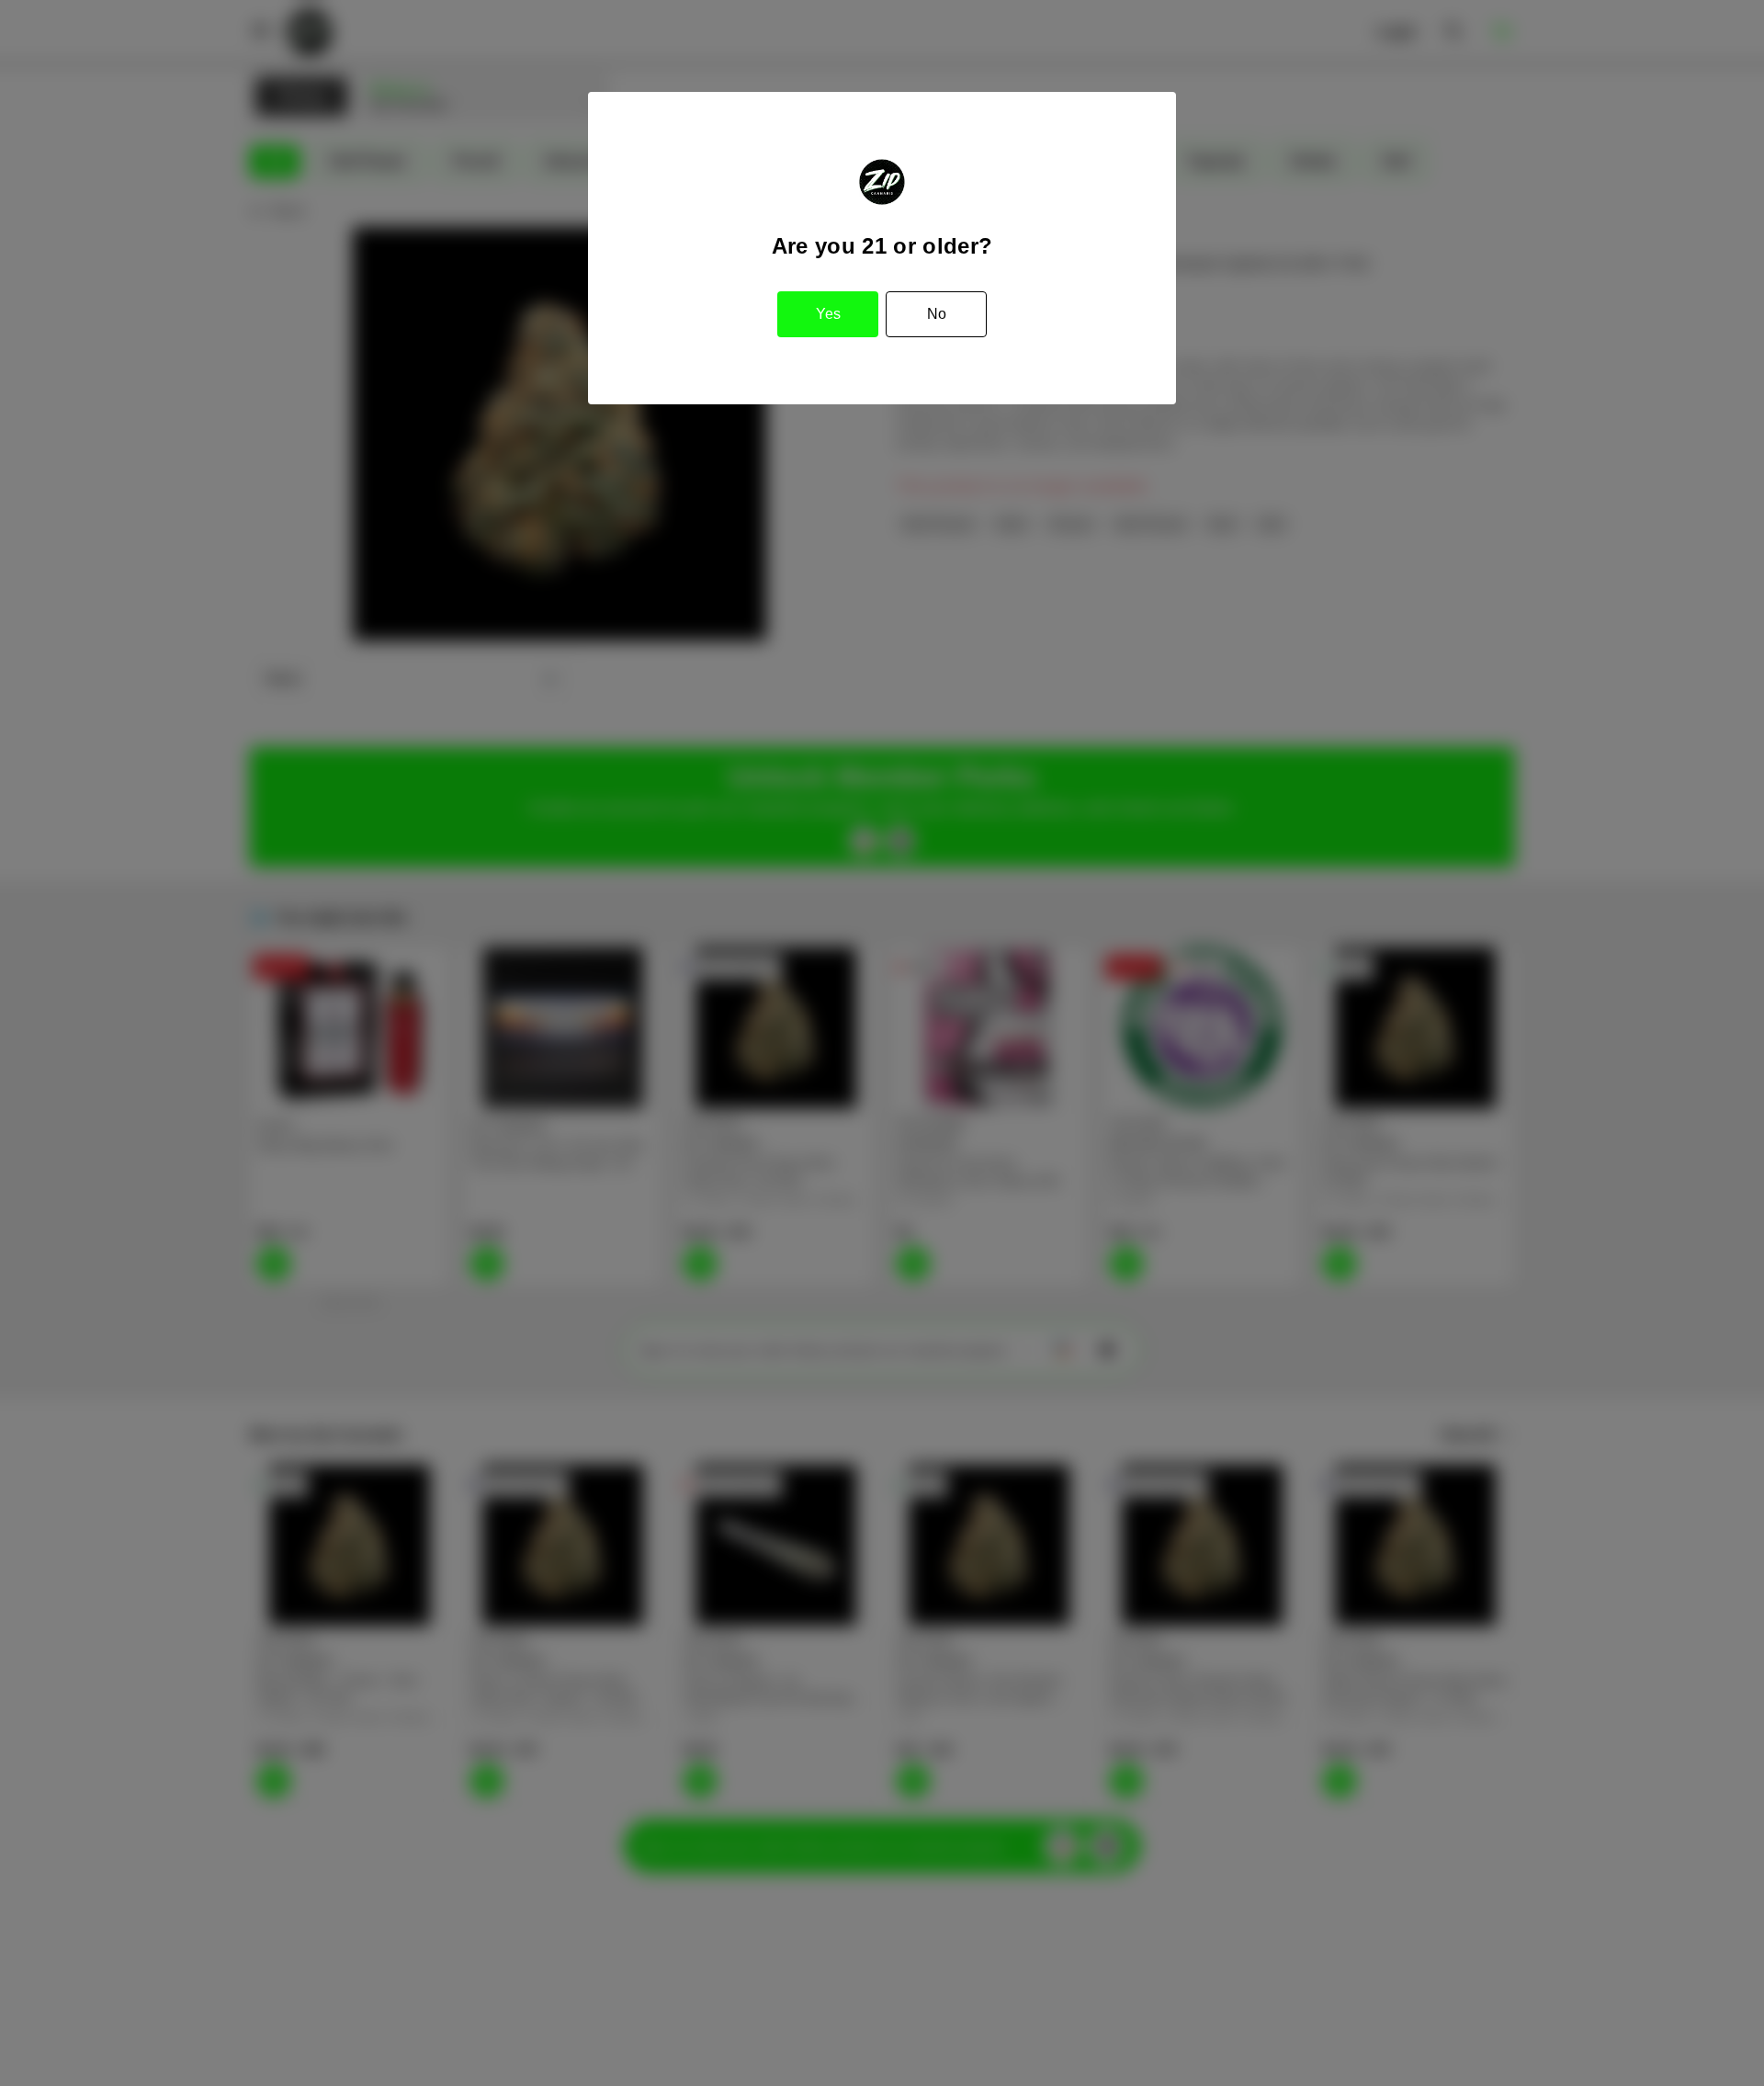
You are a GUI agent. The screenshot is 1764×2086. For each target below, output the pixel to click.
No (937, 314)
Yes (828, 314)
